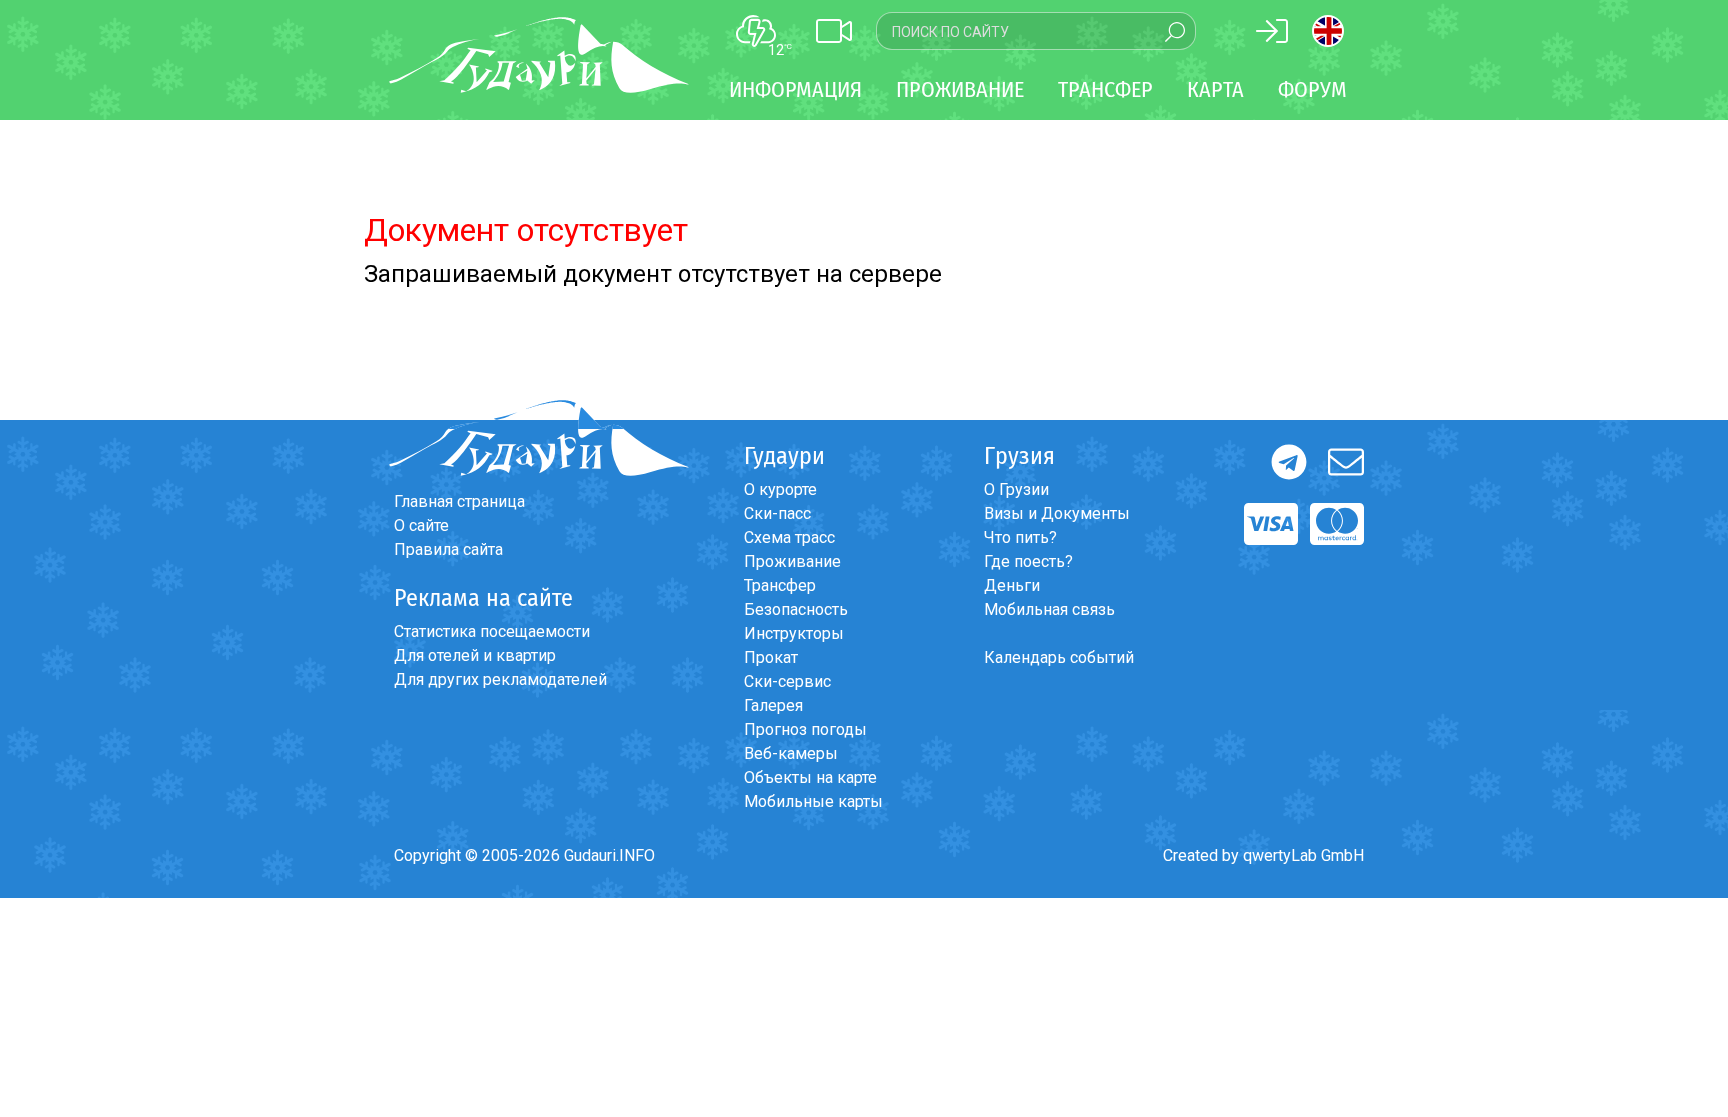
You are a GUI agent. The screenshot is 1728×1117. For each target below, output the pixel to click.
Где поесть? (1028, 561)
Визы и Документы (1057, 513)
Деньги (1012, 585)
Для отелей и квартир (475, 655)
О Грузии (1016, 489)
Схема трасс (789, 537)
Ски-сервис (787, 681)
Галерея (773, 705)
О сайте (421, 525)
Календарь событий (1059, 657)
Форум (1312, 89)
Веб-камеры (791, 753)
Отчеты (101, 1036)
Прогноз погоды (805, 729)
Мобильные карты (813, 801)
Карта (1215, 89)
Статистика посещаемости (492, 631)
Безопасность (796, 609)
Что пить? (1020, 537)
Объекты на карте (810, 777)
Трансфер (780, 585)
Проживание (792, 561)
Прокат (771, 657)
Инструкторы (794, 633)
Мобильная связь (1049, 609)
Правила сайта (448, 549)
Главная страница (459, 501)
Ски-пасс (777, 513)
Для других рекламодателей (500, 679)
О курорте (780, 489)
